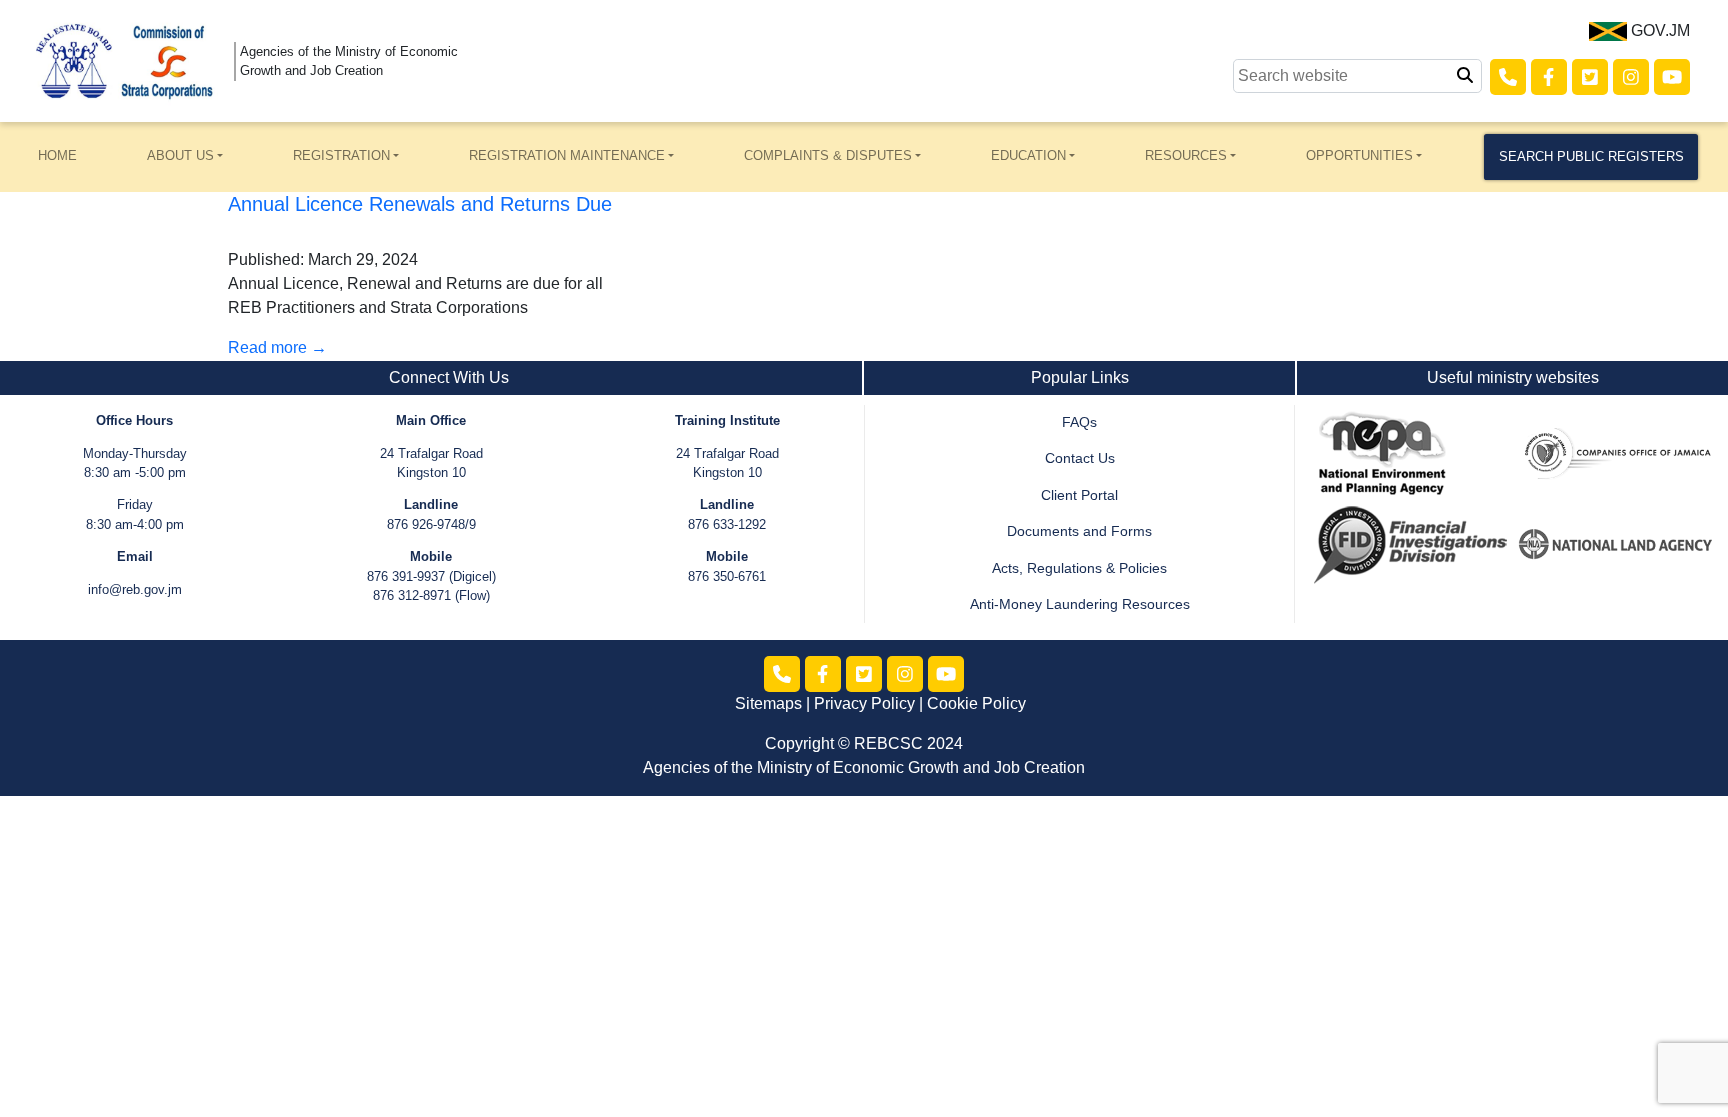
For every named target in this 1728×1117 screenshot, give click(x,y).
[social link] (1508, 77)
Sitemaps (768, 703)
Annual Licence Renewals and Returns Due (420, 204)
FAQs (1079, 422)
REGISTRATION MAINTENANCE (567, 155)
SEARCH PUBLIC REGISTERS (1591, 156)
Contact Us (1080, 458)
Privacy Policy (864, 703)
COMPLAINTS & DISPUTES (828, 155)
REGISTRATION (341, 155)
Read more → (277, 347)
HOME (57, 155)
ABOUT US (180, 155)
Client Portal (1079, 495)
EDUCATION (1028, 155)
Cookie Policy (976, 703)
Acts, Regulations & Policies (1079, 568)
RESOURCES (1186, 155)
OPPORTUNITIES (1359, 155)
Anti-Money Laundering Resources (1080, 604)
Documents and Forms (1079, 531)
